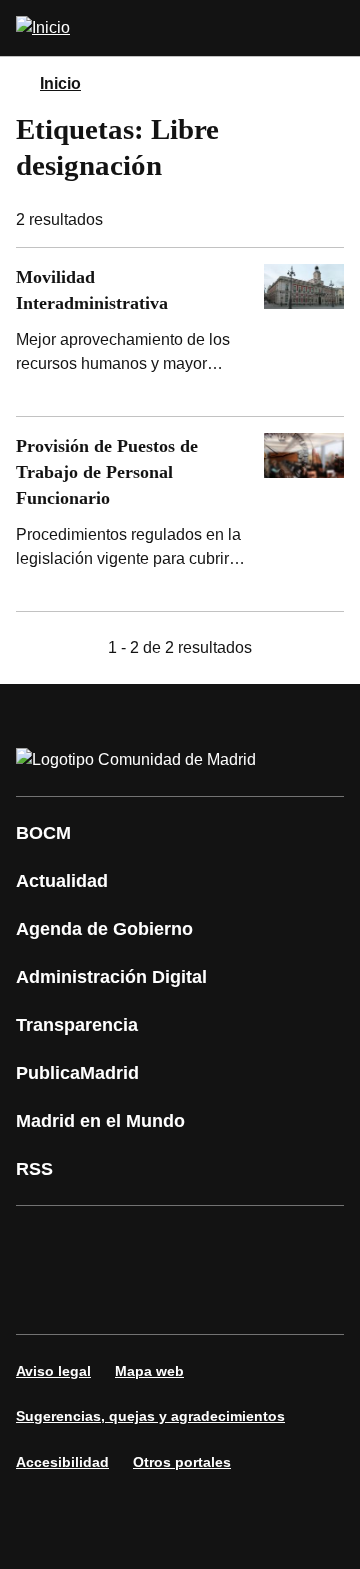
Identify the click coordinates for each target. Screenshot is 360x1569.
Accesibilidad (62, 1462)
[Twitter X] (164, 1242)
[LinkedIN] (284, 1242)
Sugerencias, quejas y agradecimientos (150, 1416)
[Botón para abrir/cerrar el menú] (332, 28)
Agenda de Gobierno (104, 929)
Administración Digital (111, 977)
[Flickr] (164, 1298)
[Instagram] (104, 1242)
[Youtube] (224, 1242)
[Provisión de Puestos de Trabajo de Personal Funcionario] (180, 514)
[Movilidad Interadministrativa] (180, 332)
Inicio (60, 83)
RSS (34, 1169)
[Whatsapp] (44, 1298)
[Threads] (284, 1298)
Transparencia (77, 1025)
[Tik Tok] (104, 1298)
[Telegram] (224, 1298)
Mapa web (149, 1371)
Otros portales (182, 1462)
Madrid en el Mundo (100, 1121)
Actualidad (62, 881)
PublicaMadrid (77, 1073)
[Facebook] (44, 1242)
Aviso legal (53, 1371)
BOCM (43, 833)
